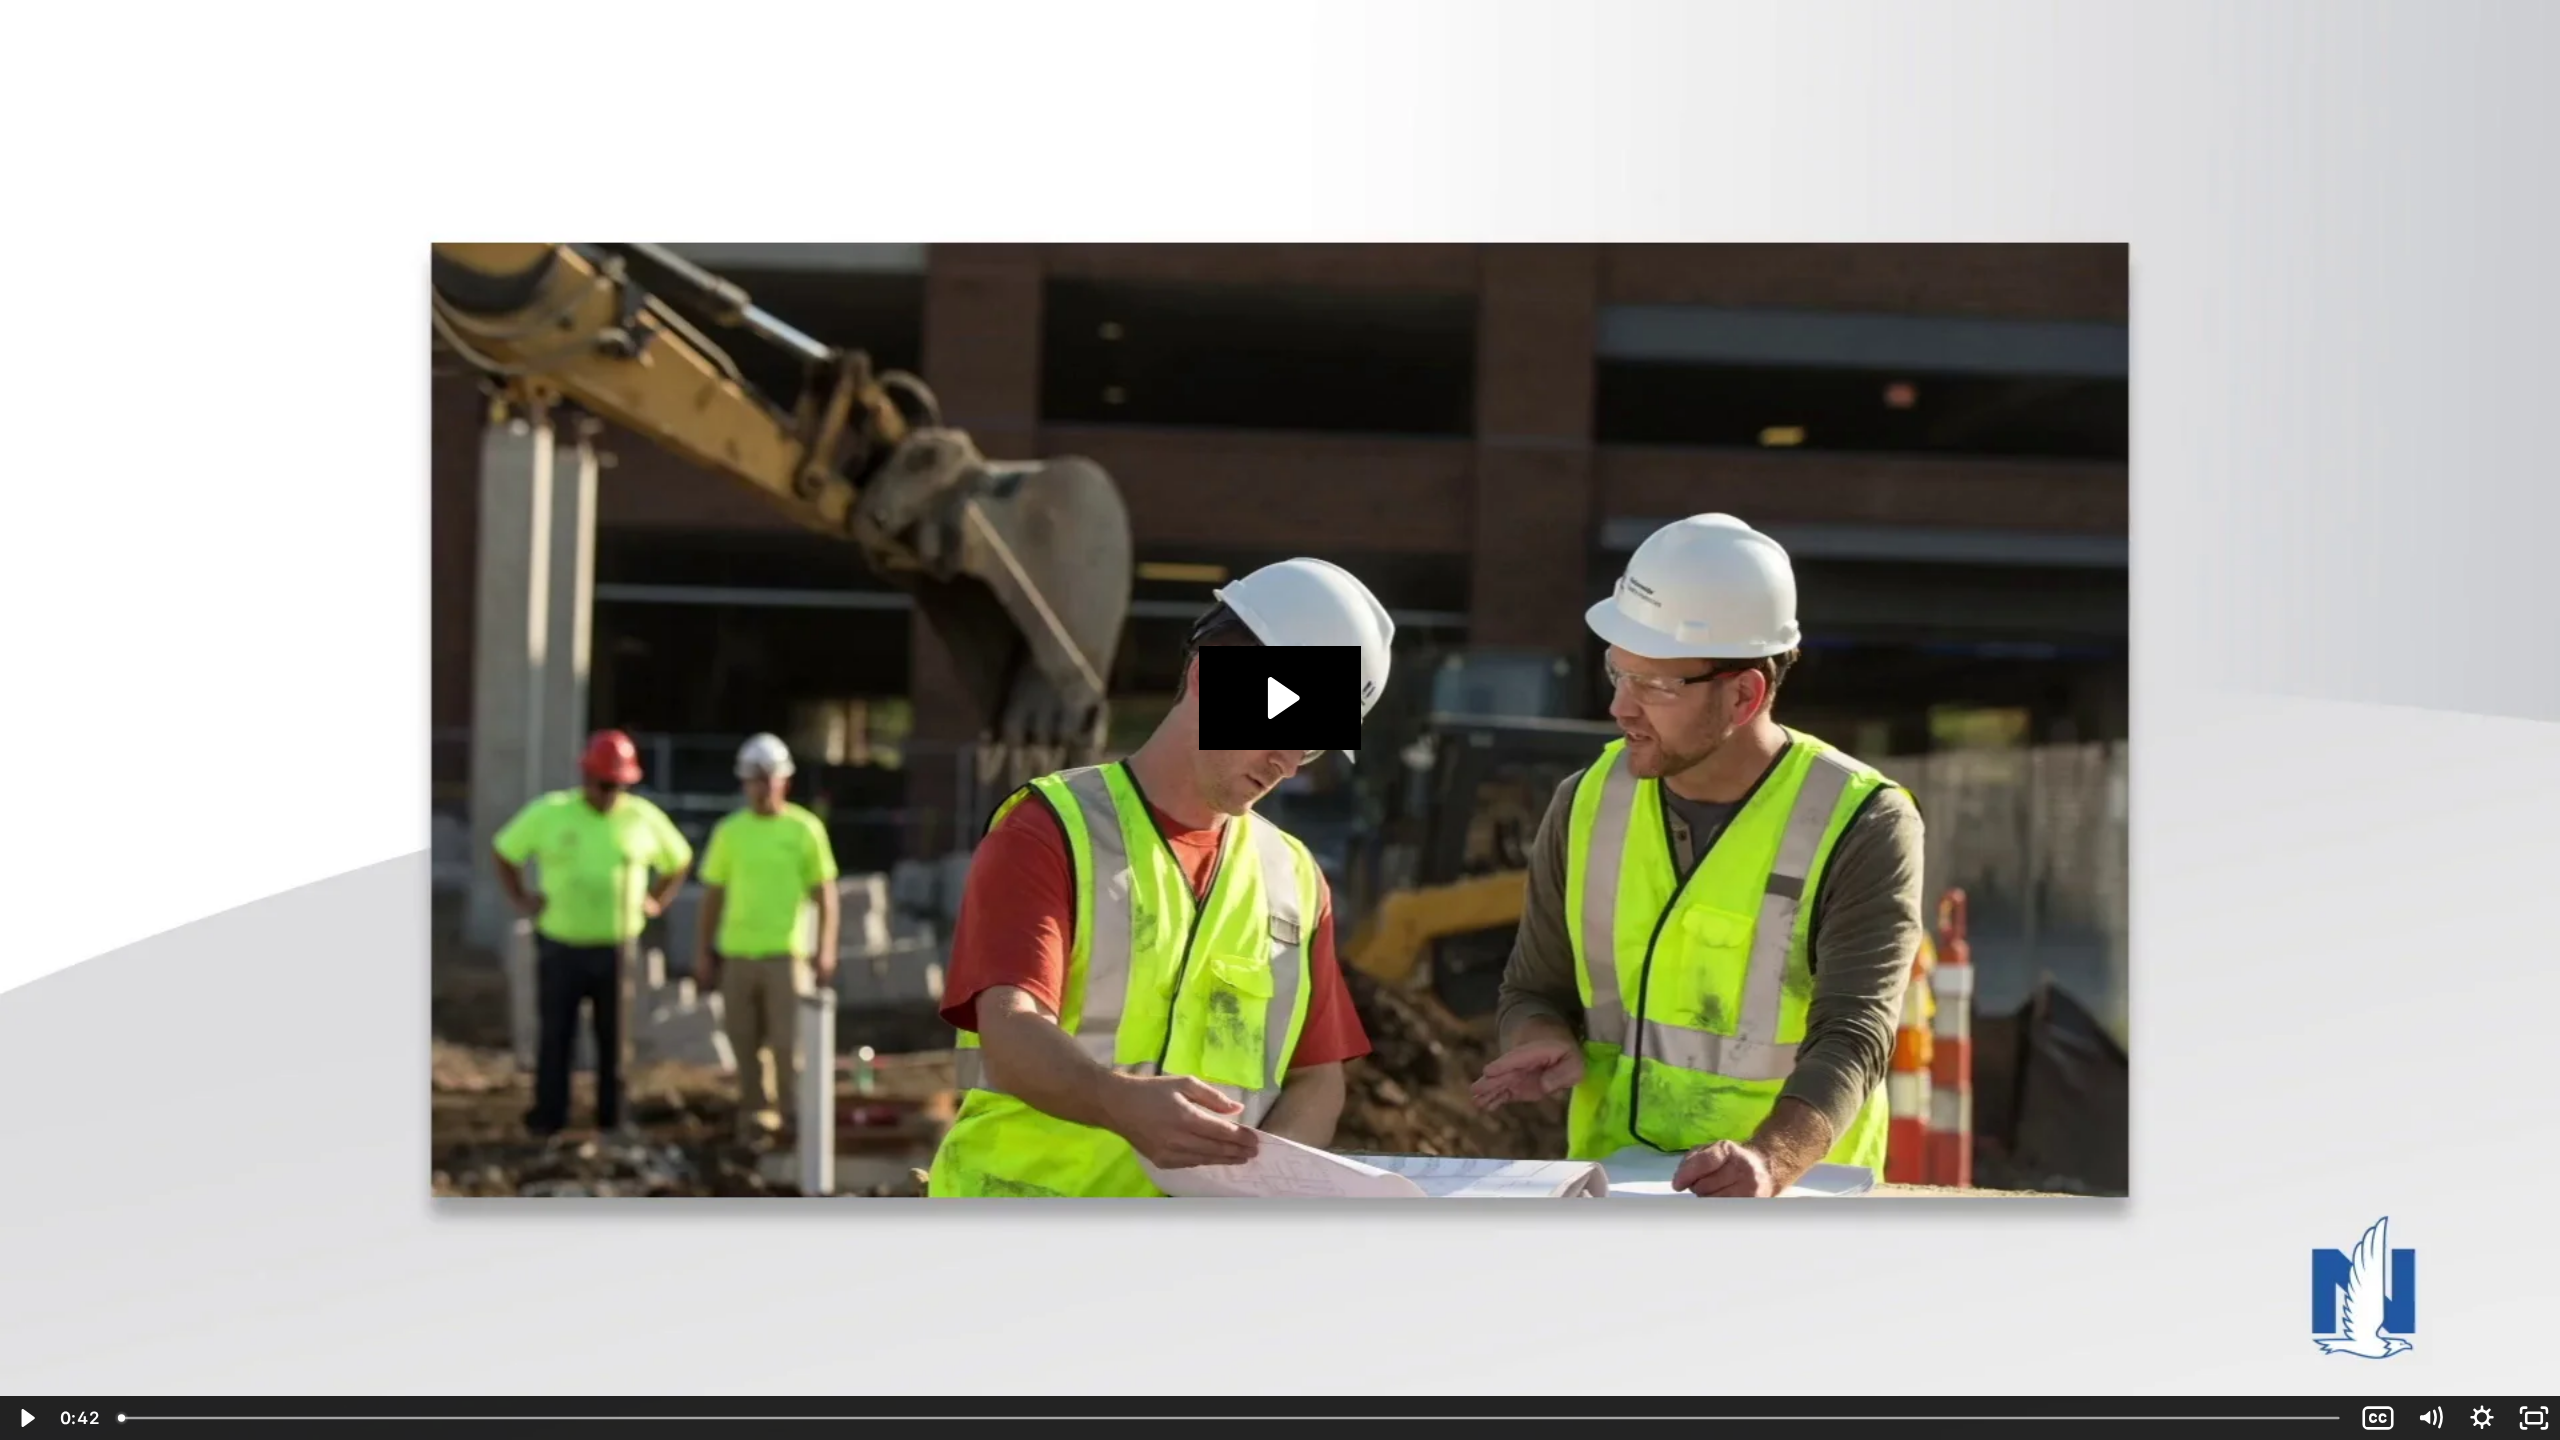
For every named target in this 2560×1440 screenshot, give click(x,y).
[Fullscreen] (2534, 1418)
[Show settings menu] (2482, 1418)
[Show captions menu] (2378, 1418)
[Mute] (2430, 1418)
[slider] (1230, 1418)
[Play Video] (26, 1418)
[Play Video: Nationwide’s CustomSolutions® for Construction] (1280, 698)
